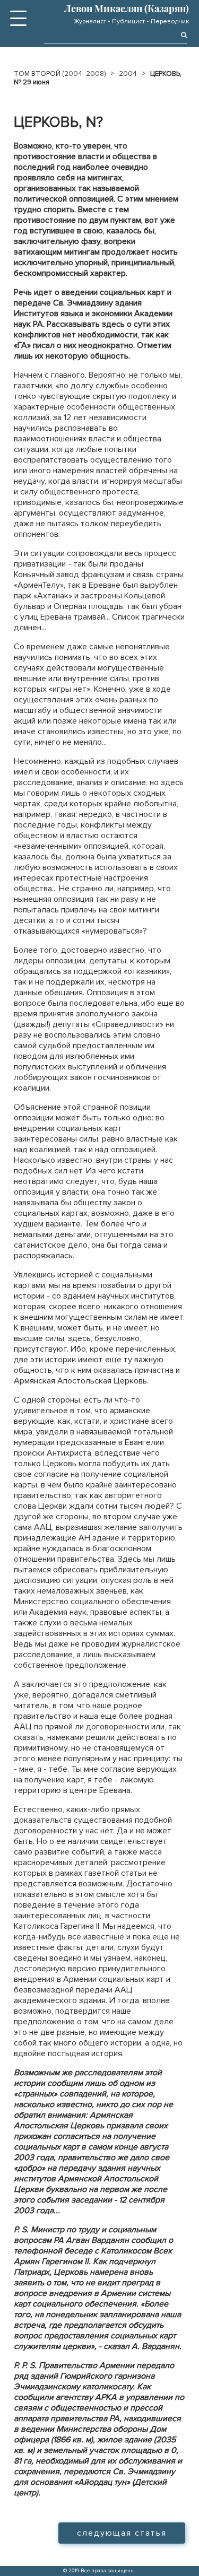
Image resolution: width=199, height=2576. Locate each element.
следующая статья (122, 2533)
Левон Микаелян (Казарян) (127, 8)
